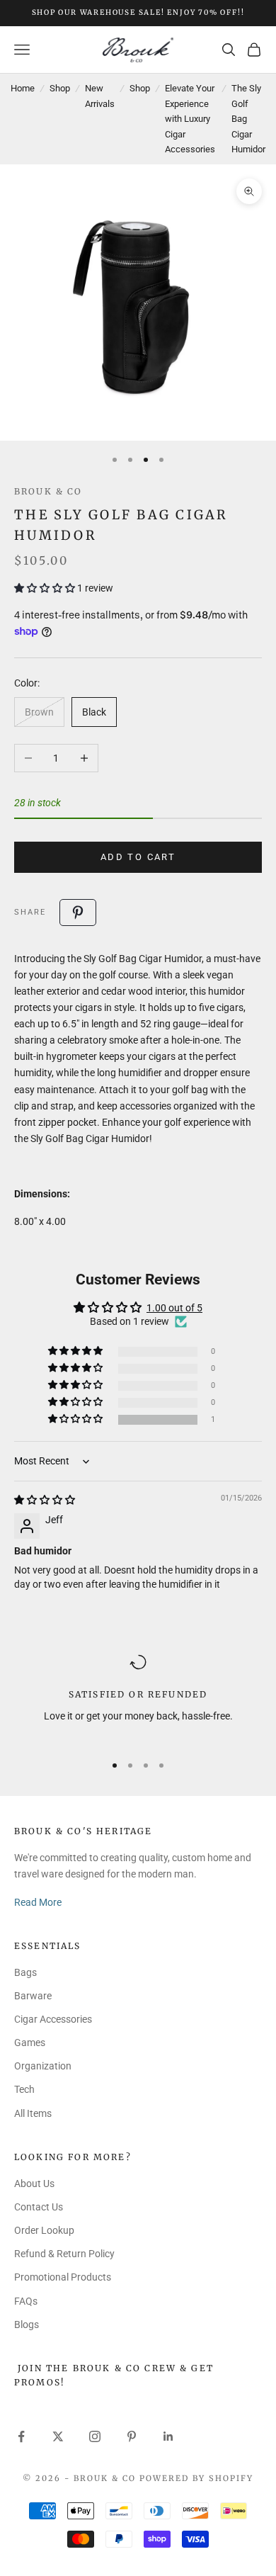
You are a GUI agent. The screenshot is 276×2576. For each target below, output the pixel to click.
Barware (33, 1996)
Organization (43, 2066)
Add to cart (138, 857)
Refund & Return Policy (64, 2254)
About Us (34, 2184)
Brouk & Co (48, 491)
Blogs (27, 2324)
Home (23, 88)
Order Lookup (44, 2230)
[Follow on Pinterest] (132, 2436)
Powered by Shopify (196, 2478)
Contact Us (39, 2207)
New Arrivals (100, 96)
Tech (24, 2089)
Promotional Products (63, 2277)
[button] (46, 588)
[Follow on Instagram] (95, 2436)
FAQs (26, 2301)
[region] (138, 1697)
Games (30, 2043)
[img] (45, 1500)
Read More (38, 1902)
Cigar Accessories (53, 2019)
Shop (60, 88)
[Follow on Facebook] (21, 2436)
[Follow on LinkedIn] (168, 2436)
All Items (33, 2113)
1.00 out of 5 (174, 1308)
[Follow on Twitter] (58, 2436)
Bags (25, 1972)
